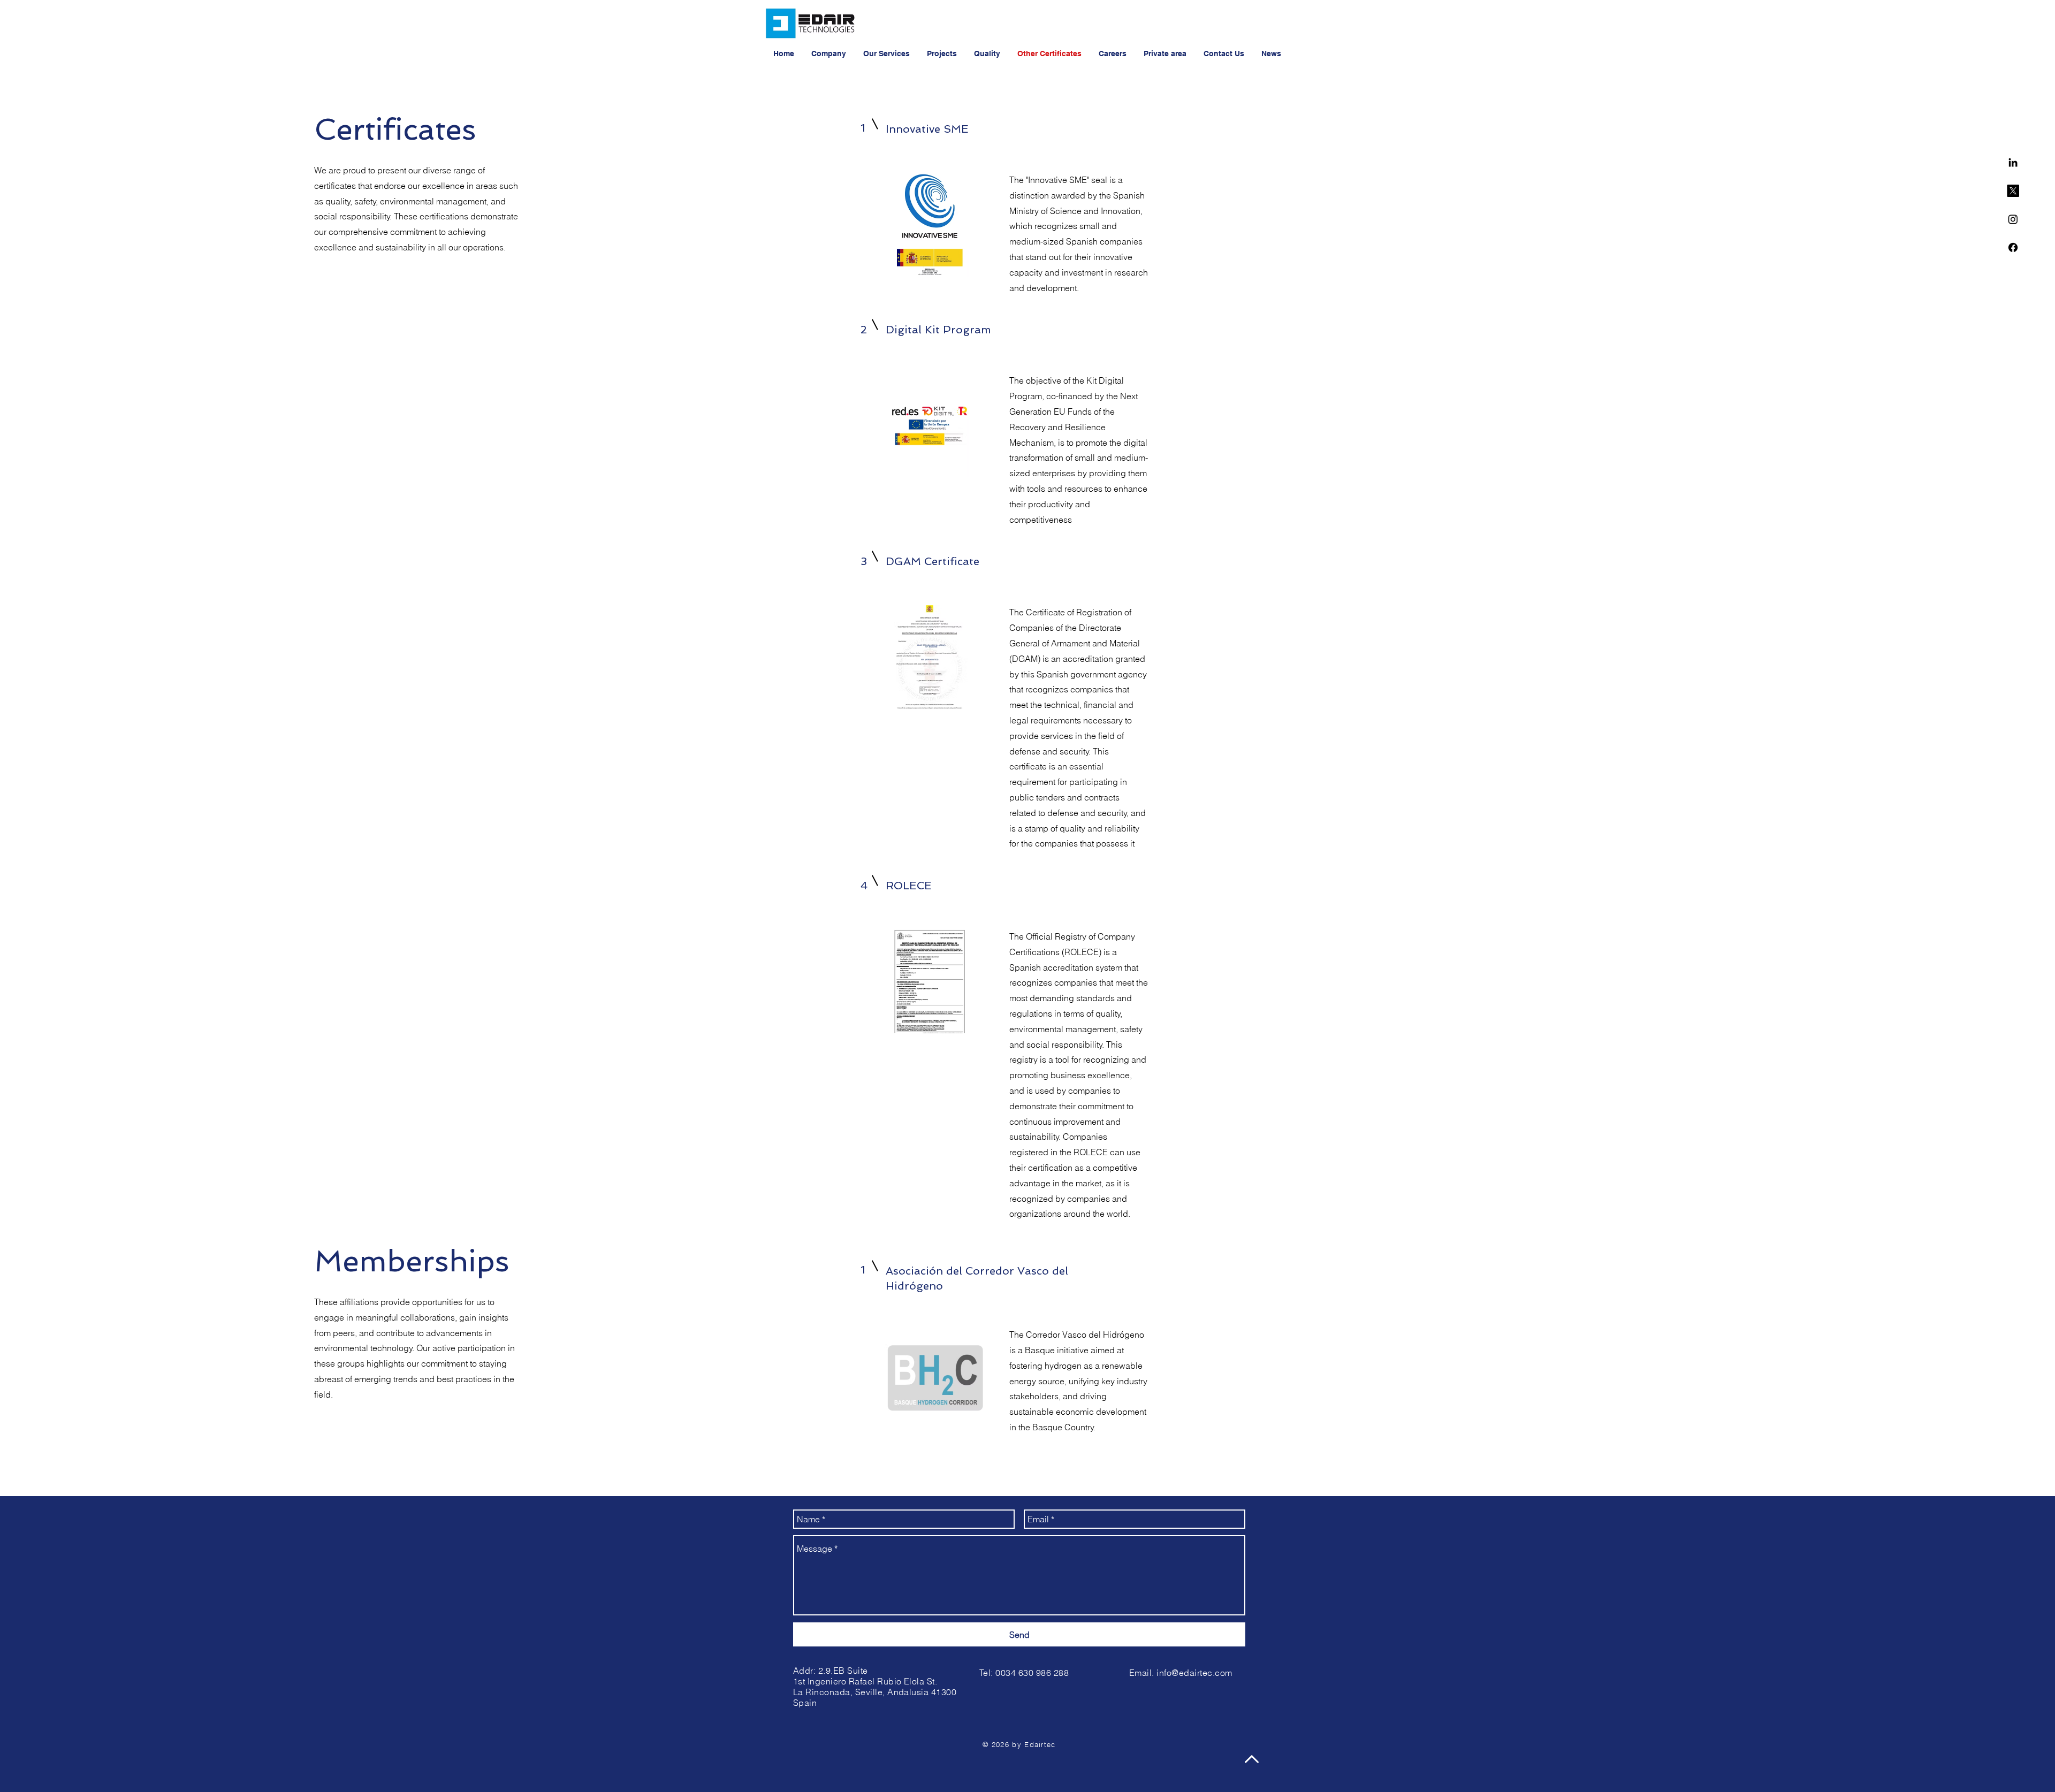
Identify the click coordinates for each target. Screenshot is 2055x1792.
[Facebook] (2013, 247)
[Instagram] (2013, 219)
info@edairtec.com (1194, 1673)
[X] (2013, 191)
